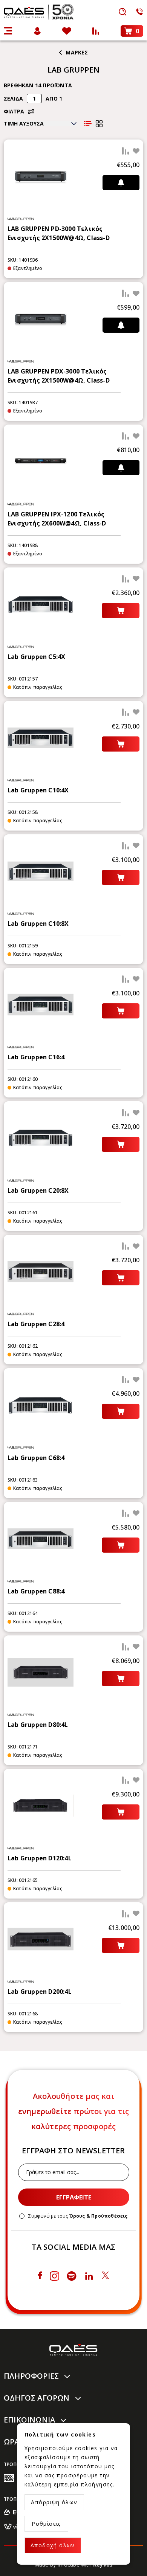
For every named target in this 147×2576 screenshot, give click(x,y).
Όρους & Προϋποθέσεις (99, 2216)
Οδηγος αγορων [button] (37, 2398)
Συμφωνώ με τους (78, 2216)
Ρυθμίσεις (46, 2524)
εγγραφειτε (74, 2197)
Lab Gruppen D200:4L (40, 1992)
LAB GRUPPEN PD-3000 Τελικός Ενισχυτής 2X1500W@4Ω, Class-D (59, 233)
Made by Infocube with (74, 2564)
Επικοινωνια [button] (29, 2420)
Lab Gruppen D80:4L (38, 1725)
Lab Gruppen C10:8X (38, 924)
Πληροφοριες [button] (31, 2376)
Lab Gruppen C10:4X (38, 790)
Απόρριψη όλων (54, 2502)
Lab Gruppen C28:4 (36, 1324)
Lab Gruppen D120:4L (40, 1858)
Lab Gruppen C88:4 (36, 1591)
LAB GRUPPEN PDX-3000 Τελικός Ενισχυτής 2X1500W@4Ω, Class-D (59, 376)
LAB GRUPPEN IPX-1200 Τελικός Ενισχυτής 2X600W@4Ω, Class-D (57, 519)
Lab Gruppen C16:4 (36, 1057)
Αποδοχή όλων (53, 2545)
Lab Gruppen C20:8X (38, 1190)
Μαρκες (77, 52)
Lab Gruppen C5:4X (36, 657)
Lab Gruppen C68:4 (36, 1458)
